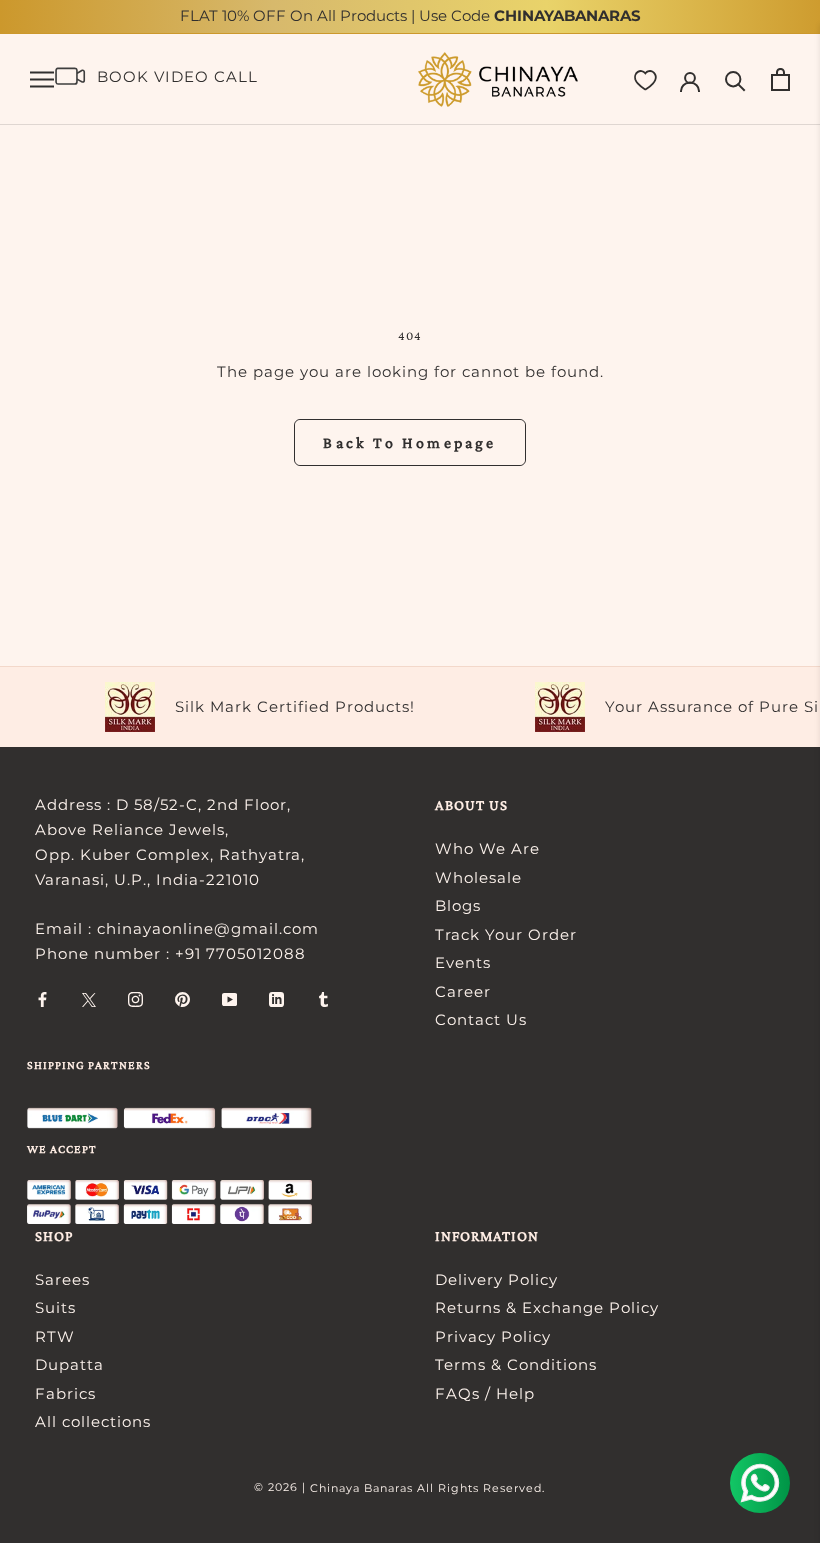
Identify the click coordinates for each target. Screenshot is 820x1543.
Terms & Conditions (516, 1364)
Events (463, 962)
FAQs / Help (485, 1393)
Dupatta (69, 1364)
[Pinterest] (182, 999)
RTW (55, 1336)
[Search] (735, 79)
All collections (93, 1421)
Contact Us (481, 1019)
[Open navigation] (42, 80)
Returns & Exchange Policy (547, 1307)
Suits (55, 1307)
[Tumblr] (323, 999)
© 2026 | (282, 1487)
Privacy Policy (493, 1336)
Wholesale (478, 877)
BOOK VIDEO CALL (177, 76)
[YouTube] (229, 999)
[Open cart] (780, 79)
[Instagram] (135, 999)
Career (463, 991)
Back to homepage (409, 442)
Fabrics (65, 1393)
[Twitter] (89, 999)
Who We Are (487, 848)
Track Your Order (506, 934)
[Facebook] (42, 999)
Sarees (62, 1279)
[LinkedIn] (276, 999)
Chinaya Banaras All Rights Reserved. (427, 1488)
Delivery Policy (496, 1279)
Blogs (458, 905)
